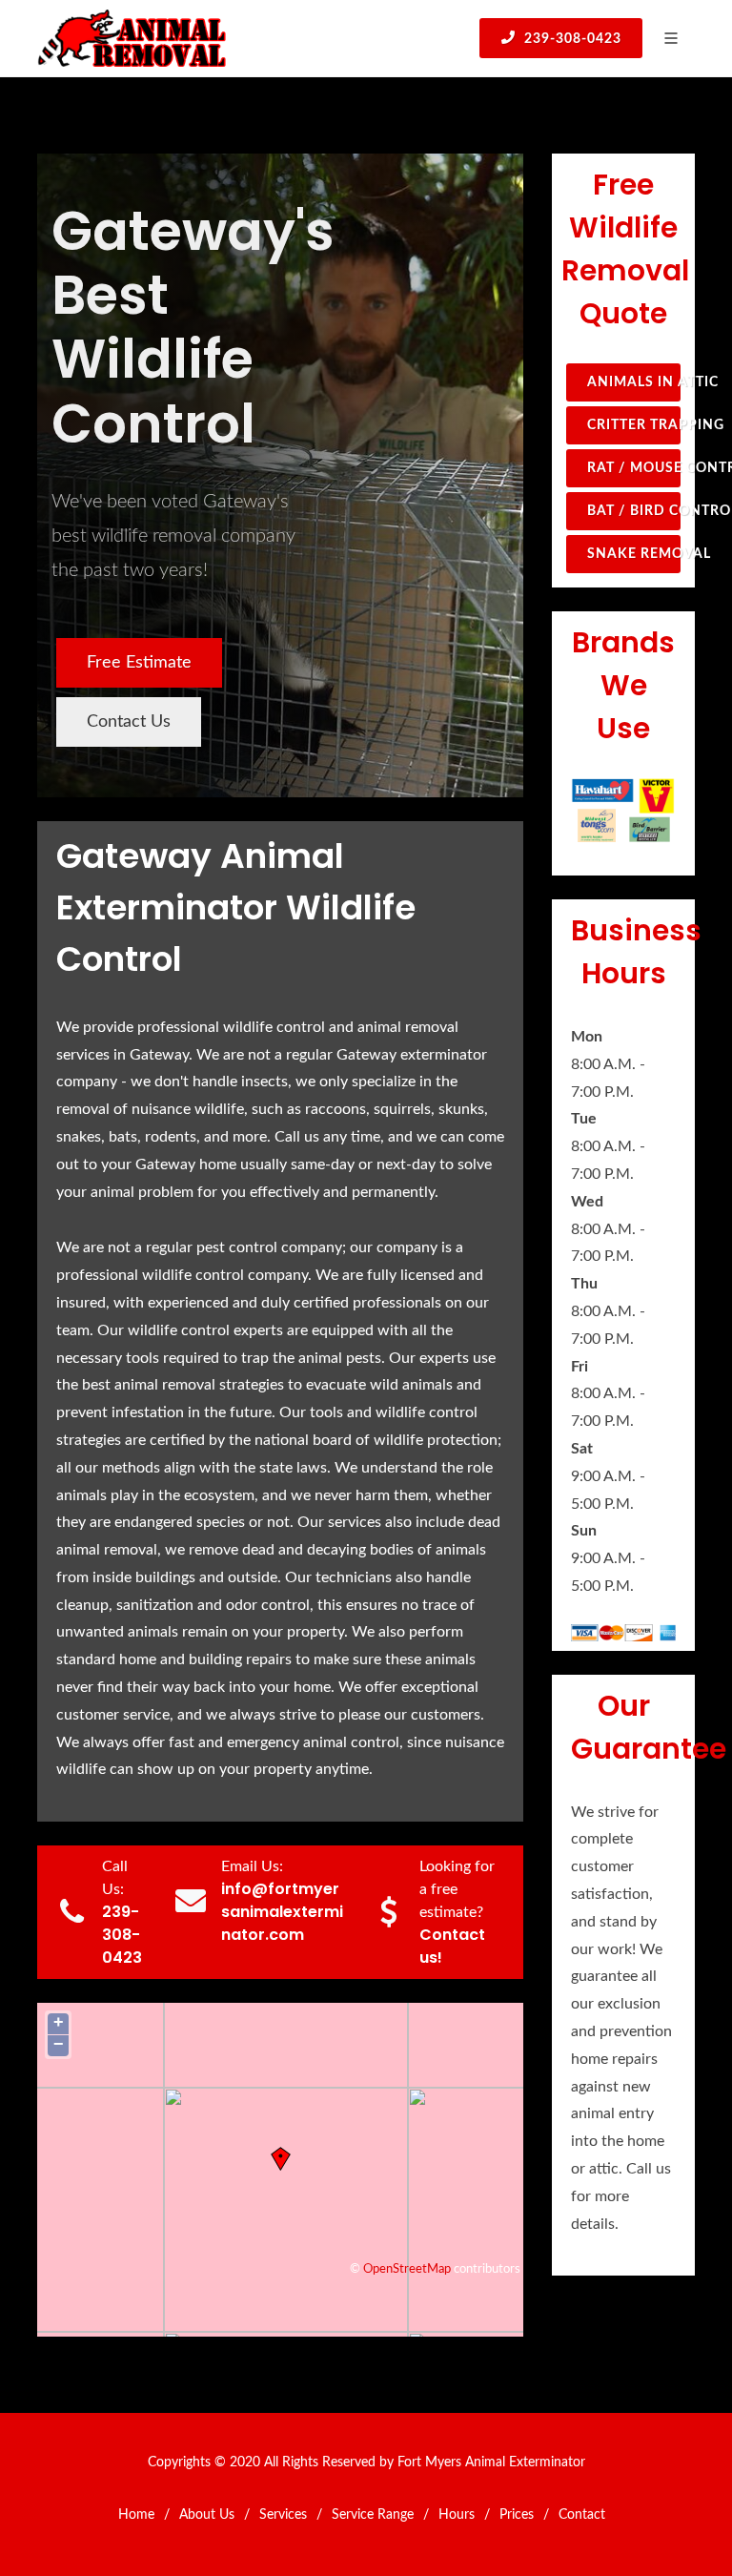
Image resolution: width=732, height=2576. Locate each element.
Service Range (373, 2515)
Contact (582, 2515)
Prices (517, 2515)
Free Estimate (139, 663)
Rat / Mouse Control (634, 468)
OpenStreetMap (407, 2269)
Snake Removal (634, 554)
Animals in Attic (634, 382)
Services (283, 2515)
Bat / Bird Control (634, 511)
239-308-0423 (571, 39)
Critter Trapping (634, 425)
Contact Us (129, 722)
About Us (207, 2515)
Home (136, 2515)
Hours (457, 2515)
